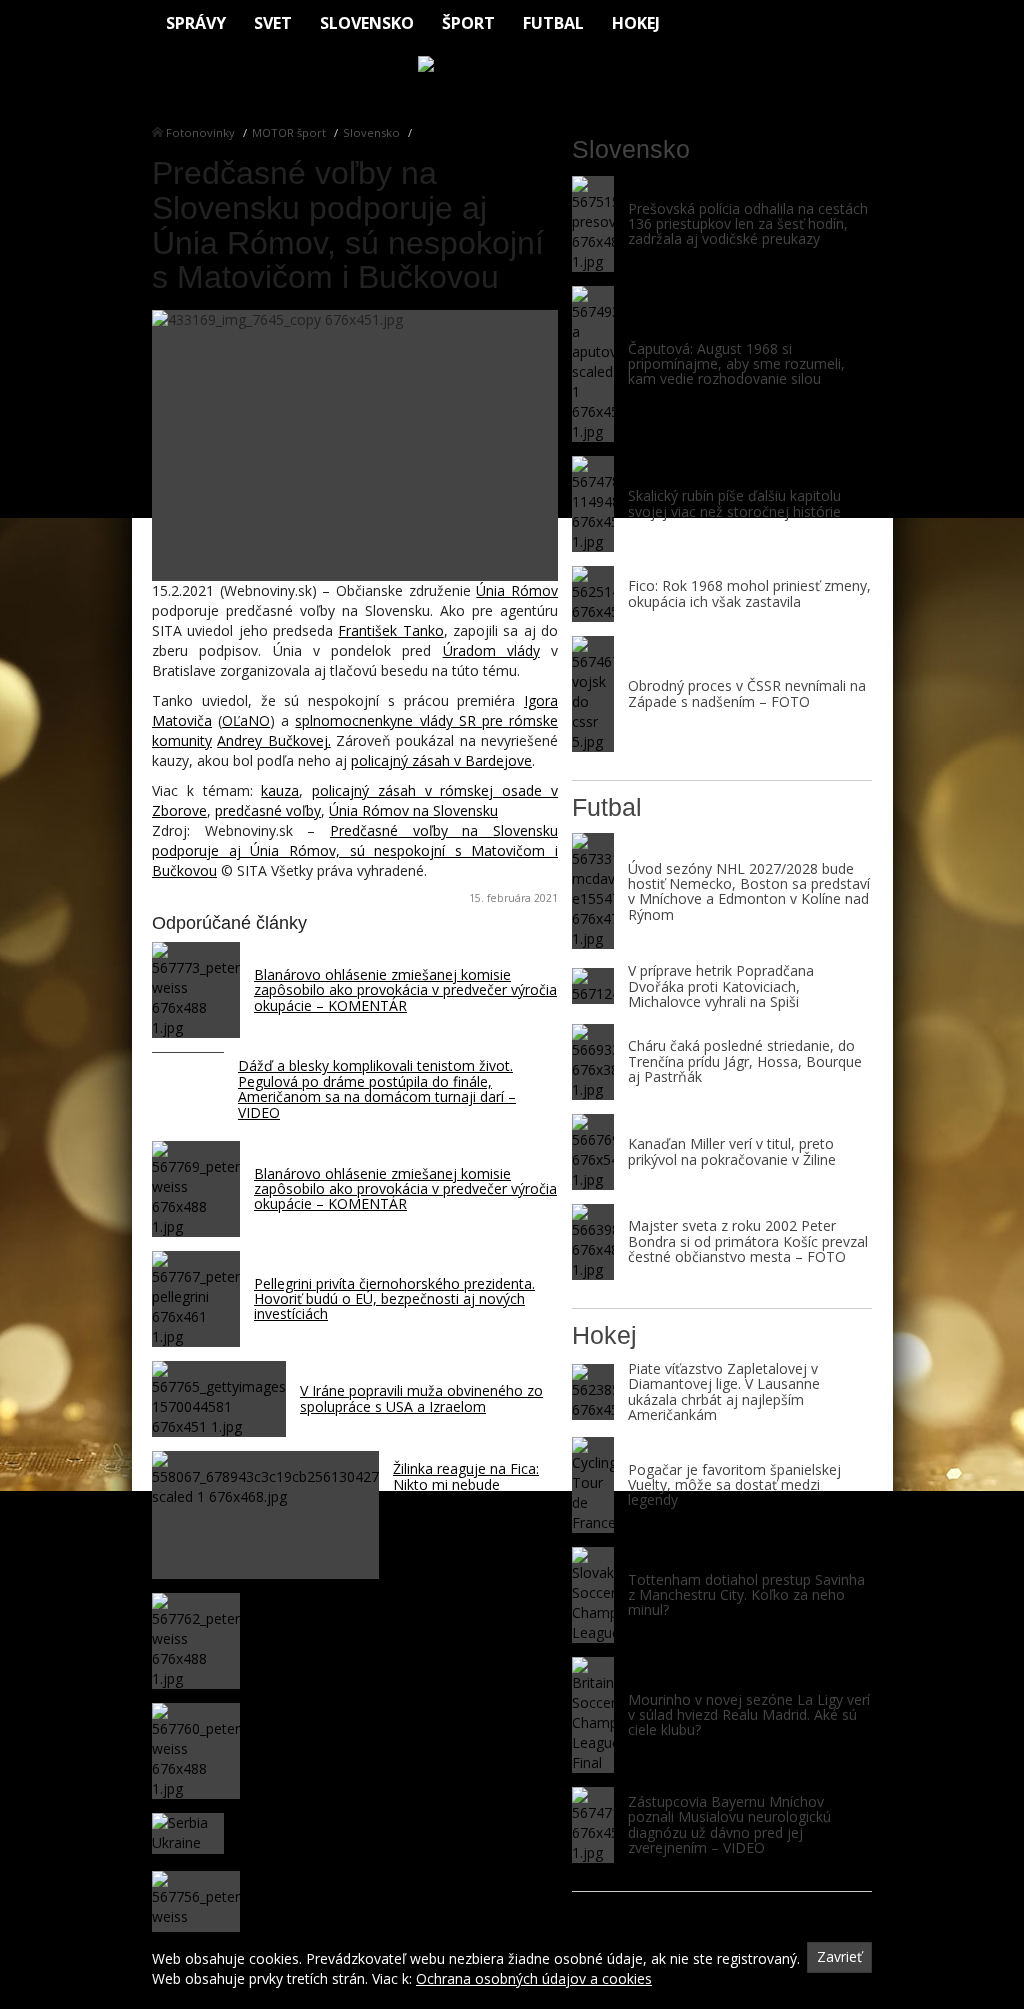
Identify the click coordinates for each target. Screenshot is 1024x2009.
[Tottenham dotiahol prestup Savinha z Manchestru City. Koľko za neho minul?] (593, 1595)
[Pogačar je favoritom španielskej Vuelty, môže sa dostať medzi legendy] (593, 1485)
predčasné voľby (268, 810)
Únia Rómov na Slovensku (413, 810)
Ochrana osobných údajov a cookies (534, 1978)
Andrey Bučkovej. (273, 740)
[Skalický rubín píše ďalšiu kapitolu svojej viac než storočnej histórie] (593, 504)
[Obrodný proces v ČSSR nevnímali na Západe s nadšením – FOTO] (593, 694)
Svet (273, 23)
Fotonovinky (200, 132)
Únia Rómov (517, 590)
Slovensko (367, 23)
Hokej (636, 23)
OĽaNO (246, 720)
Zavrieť (839, 1956)
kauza (280, 790)
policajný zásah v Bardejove (441, 760)
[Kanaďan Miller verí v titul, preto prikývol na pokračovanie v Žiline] (593, 1152)
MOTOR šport (289, 132)
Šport (468, 23)
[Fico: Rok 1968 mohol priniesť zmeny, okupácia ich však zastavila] (593, 594)
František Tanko (390, 630)
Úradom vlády (491, 650)
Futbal (553, 23)
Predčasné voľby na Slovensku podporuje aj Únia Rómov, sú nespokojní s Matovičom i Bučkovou (355, 850)
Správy (196, 23)
